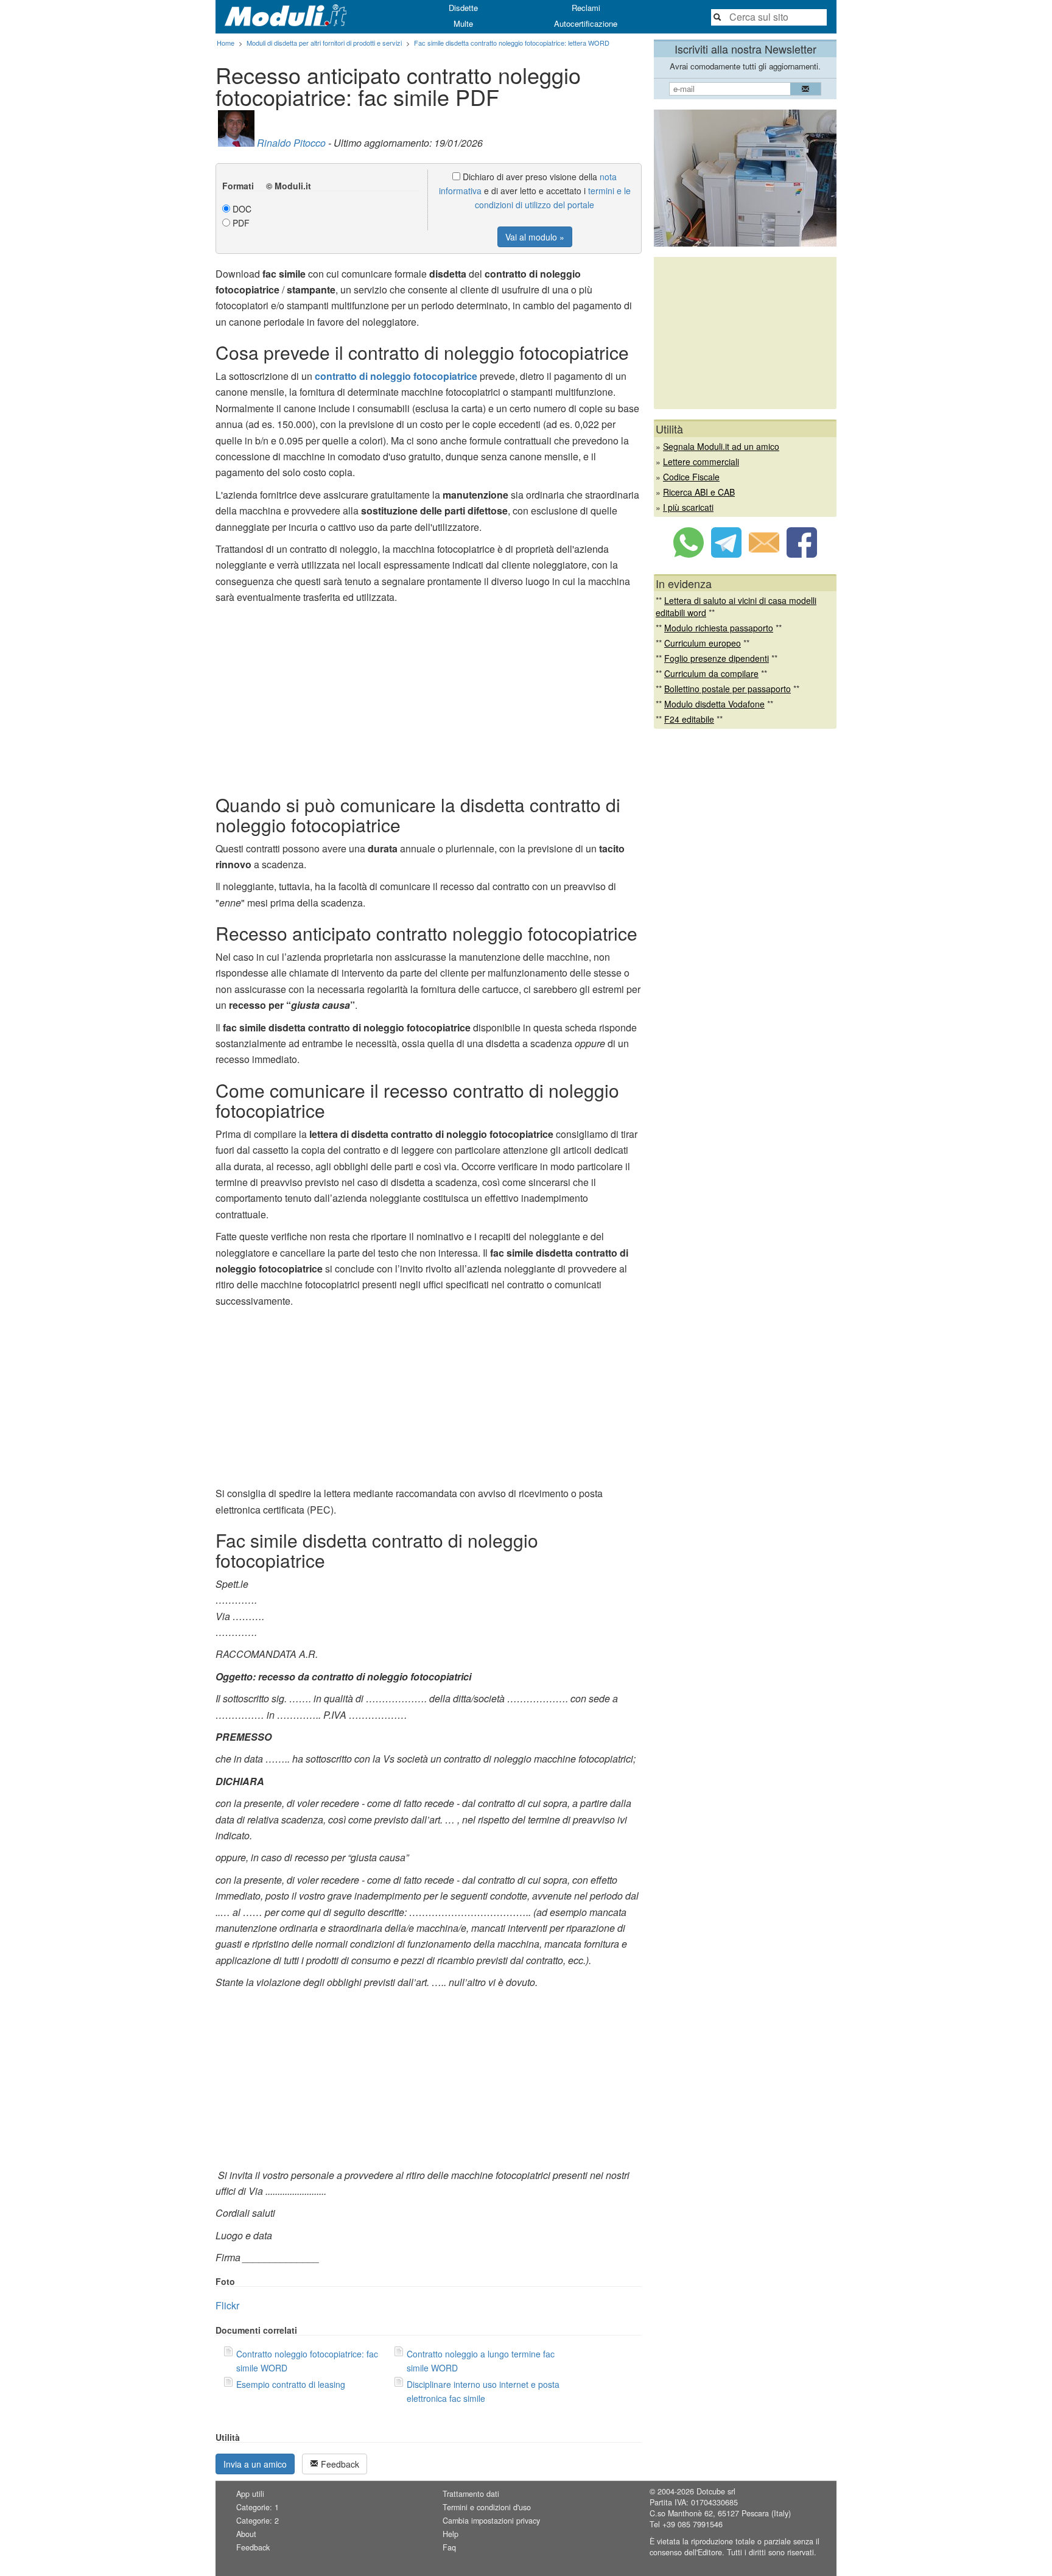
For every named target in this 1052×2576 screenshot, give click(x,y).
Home (226, 43)
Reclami (586, 8)
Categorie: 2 (258, 2521)
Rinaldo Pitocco (291, 143)
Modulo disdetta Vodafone (714, 704)
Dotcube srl (716, 2491)
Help (451, 2534)
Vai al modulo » (535, 237)
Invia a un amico (255, 2464)
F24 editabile (689, 719)
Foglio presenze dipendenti (717, 658)
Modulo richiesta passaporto (719, 628)
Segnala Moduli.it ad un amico (721, 446)
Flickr (227, 2305)
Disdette (463, 8)
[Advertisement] (429, 697)
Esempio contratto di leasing (291, 2384)
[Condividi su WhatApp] (689, 554)
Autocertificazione (586, 23)
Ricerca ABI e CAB (699, 492)
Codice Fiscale (691, 477)
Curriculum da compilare (711, 673)
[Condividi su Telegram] (726, 554)
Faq (449, 2547)
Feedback (339, 2464)
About (246, 2534)
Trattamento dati (471, 2494)
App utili (250, 2494)
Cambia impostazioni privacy (491, 2521)
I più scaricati (688, 507)
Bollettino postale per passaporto (728, 689)
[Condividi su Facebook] (802, 554)
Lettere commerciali (701, 462)
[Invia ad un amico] (764, 554)
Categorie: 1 (258, 2507)
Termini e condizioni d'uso (487, 2507)
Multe (463, 23)
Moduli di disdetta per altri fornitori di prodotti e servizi (324, 43)
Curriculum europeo (703, 643)
